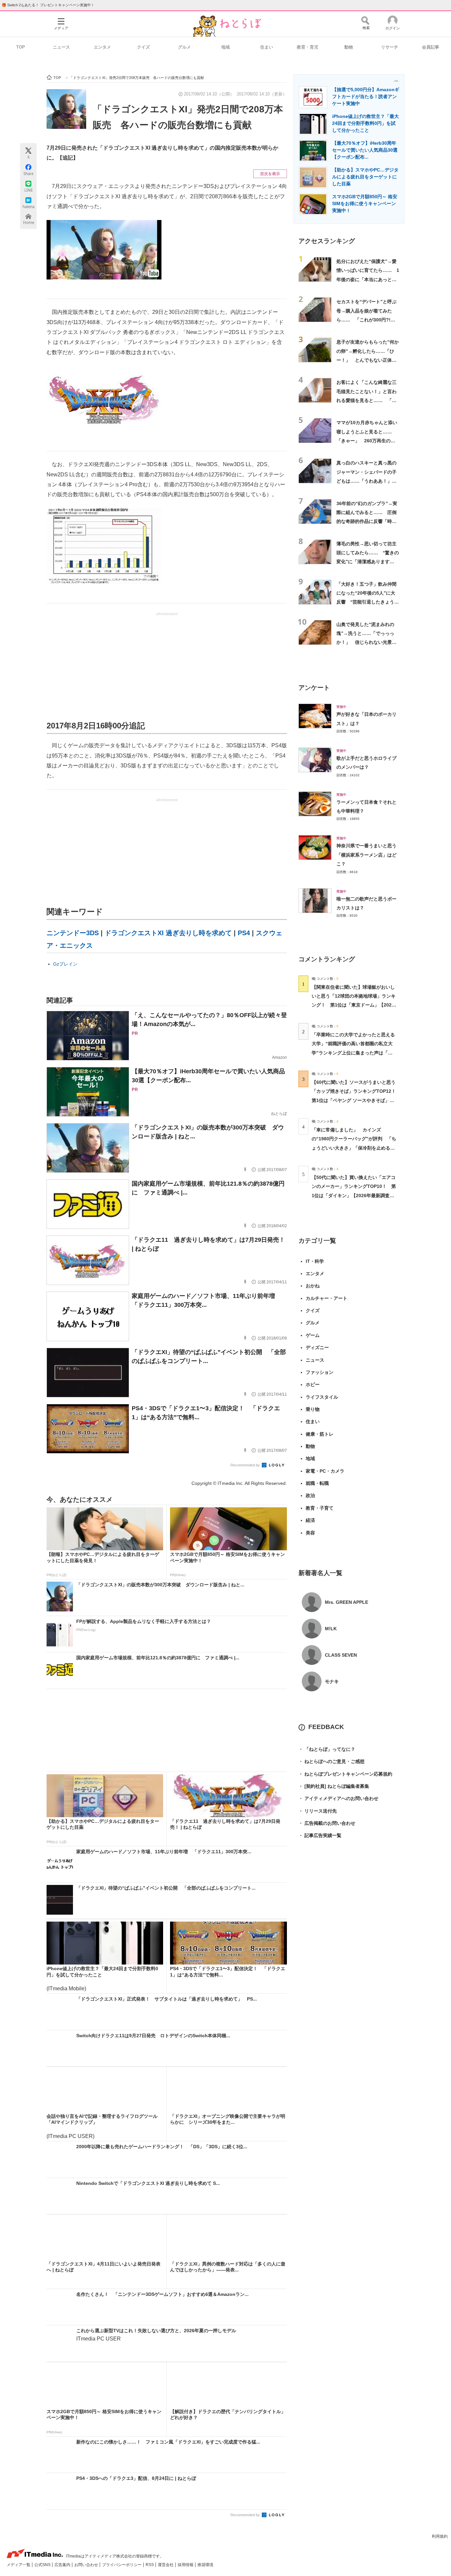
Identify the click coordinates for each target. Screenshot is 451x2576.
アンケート (314, 688)
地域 (225, 47)
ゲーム (313, 1335)
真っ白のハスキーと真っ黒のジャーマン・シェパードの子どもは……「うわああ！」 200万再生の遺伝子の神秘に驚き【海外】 (366, 481)
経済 (310, 1520)
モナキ (332, 1681)
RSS (150, 2565)
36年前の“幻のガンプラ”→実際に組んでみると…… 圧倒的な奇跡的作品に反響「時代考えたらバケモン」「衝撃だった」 (367, 521)
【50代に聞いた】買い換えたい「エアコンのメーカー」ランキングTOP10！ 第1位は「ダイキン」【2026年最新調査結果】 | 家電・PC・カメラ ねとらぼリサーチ (354, 1195)
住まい (267, 47)
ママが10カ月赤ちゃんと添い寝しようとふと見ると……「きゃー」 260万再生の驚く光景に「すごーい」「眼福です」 (367, 441)
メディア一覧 (19, 2565)
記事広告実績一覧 (320, 1835)
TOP (21, 47)
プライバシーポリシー (122, 2565)
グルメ (184, 47)
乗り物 (313, 1409)
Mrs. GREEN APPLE (347, 1602)
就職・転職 (317, 1483)
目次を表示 (270, 174)
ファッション (320, 1372)
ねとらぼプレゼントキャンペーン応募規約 (345, 1774)
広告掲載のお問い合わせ (327, 1823)
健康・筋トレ (320, 1434)
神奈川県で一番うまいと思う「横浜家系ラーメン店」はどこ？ (366, 855)
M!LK (331, 1629)
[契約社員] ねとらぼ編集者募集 (334, 1786)
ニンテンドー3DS (73, 933)
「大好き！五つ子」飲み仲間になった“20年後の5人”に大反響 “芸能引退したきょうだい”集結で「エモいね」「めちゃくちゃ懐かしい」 (368, 602)
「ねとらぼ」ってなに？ (327, 1749)
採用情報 (186, 2565)
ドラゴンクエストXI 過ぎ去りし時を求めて (168, 933)
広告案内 (63, 2565)
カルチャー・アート (327, 1298)
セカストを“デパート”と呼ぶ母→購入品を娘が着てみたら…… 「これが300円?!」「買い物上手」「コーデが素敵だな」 (366, 320)
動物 (349, 47)
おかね (313, 1286)
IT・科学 (315, 1261)
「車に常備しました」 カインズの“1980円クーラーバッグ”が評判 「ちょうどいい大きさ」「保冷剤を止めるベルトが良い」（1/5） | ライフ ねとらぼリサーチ (354, 1148)
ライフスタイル (322, 1397)
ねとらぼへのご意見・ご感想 (331, 1761)
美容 (310, 1533)
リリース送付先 (318, 1811)
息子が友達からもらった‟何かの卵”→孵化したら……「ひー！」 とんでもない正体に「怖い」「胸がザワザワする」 (368, 360)
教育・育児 (308, 47)
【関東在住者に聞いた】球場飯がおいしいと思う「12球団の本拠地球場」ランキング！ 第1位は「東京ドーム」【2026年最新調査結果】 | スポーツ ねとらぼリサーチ (354, 1005)
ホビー (313, 1384)
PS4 (244, 933)
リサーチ (390, 47)
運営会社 (166, 2565)
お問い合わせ (87, 2565)
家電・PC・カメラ (325, 1471)
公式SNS (43, 2565)
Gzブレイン (65, 964)
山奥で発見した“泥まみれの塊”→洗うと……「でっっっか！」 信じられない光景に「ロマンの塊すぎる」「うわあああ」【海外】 (366, 642)
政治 (310, 1495)
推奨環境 (205, 2565)
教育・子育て (320, 1508)
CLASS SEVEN (341, 1655)
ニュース (61, 47)
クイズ (143, 47)
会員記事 (431, 47)
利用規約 (440, 2536)
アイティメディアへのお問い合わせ (338, 1798)
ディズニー (317, 1347)
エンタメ (102, 47)
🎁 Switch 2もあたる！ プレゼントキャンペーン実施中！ (48, 5)
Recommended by (246, 1465)
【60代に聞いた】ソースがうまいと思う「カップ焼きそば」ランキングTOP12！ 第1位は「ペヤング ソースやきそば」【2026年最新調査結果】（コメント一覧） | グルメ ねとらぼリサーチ (356, 1100)
